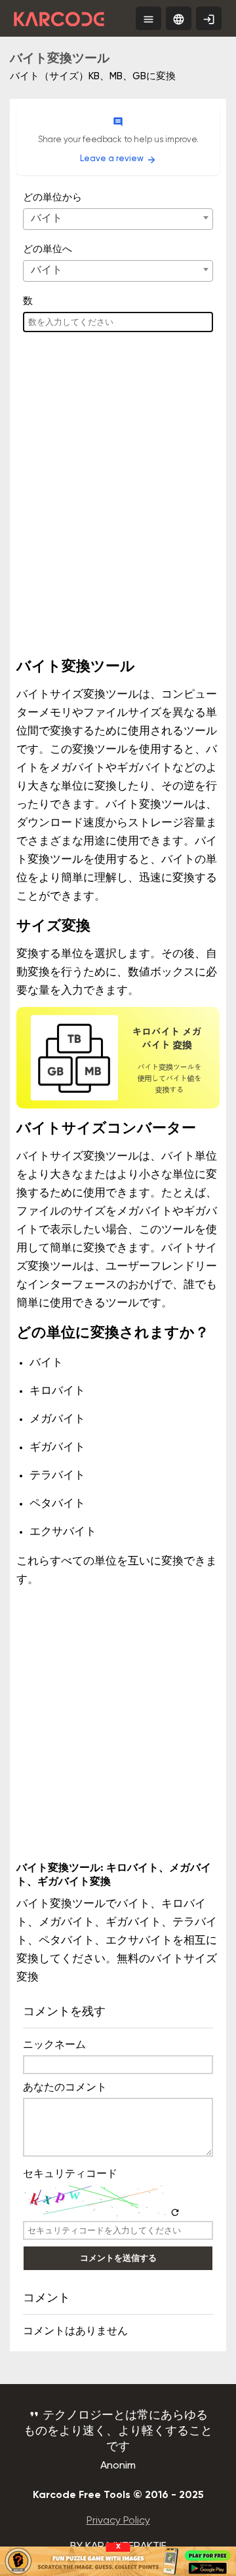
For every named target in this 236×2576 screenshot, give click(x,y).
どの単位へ (48, 249)
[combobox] (118, 219)
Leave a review (118, 160)
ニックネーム (54, 2045)
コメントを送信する (118, 2258)
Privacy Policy (118, 2521)
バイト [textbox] (47, 219)
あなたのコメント (65, 2088)
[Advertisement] (118, 512)
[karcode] (59, 16)
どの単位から (52, 198)
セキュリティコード (70, 2174)
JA (179, 19)
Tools (152, 19)
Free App (212, 22)
